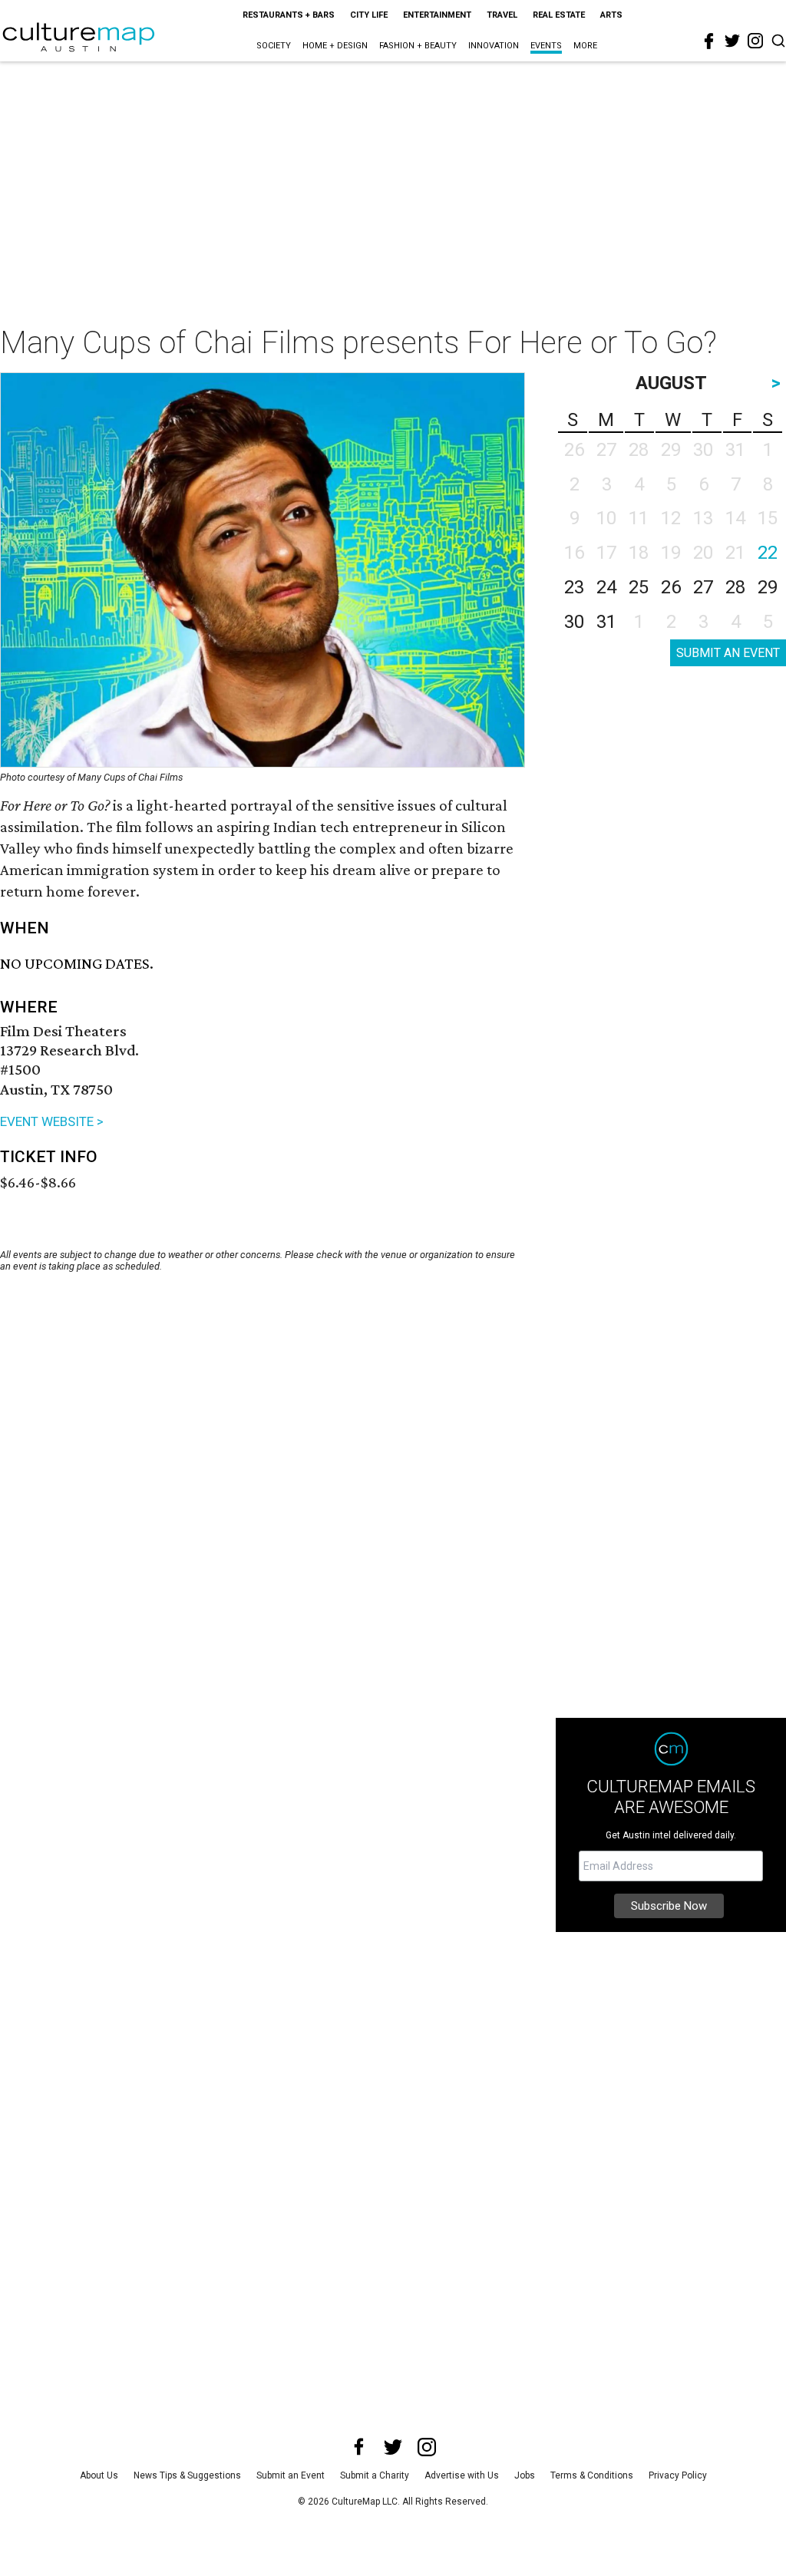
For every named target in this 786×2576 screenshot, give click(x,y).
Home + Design (335, 46)
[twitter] (732, 41)
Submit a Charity (375, 2475)
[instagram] (755, 41)
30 (574, 622)
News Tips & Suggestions (187, 2475)
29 (768, 587)
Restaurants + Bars (289, 15)
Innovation (494, 46)
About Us (99, 2475)
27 (703, 587)
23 (574, 587)
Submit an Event (291, 2475)
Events (546, 46)
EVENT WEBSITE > (52, 1121)
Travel (502, 15)
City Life (369, 15)
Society (274, 46)
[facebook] (709, 41)
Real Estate (559, 15)
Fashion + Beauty (418, 46)
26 (671, 587)
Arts (611, 15)
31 (606, 622)
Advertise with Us (462, 2475)
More (585, 46)
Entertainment (437, 15)
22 (768, 553)
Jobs (525, 2475)
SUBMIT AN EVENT (728, 653)
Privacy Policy (678, 2475)
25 (639, 587)
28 (735, 587)
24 (606, 587)
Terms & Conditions (592, 2475)
